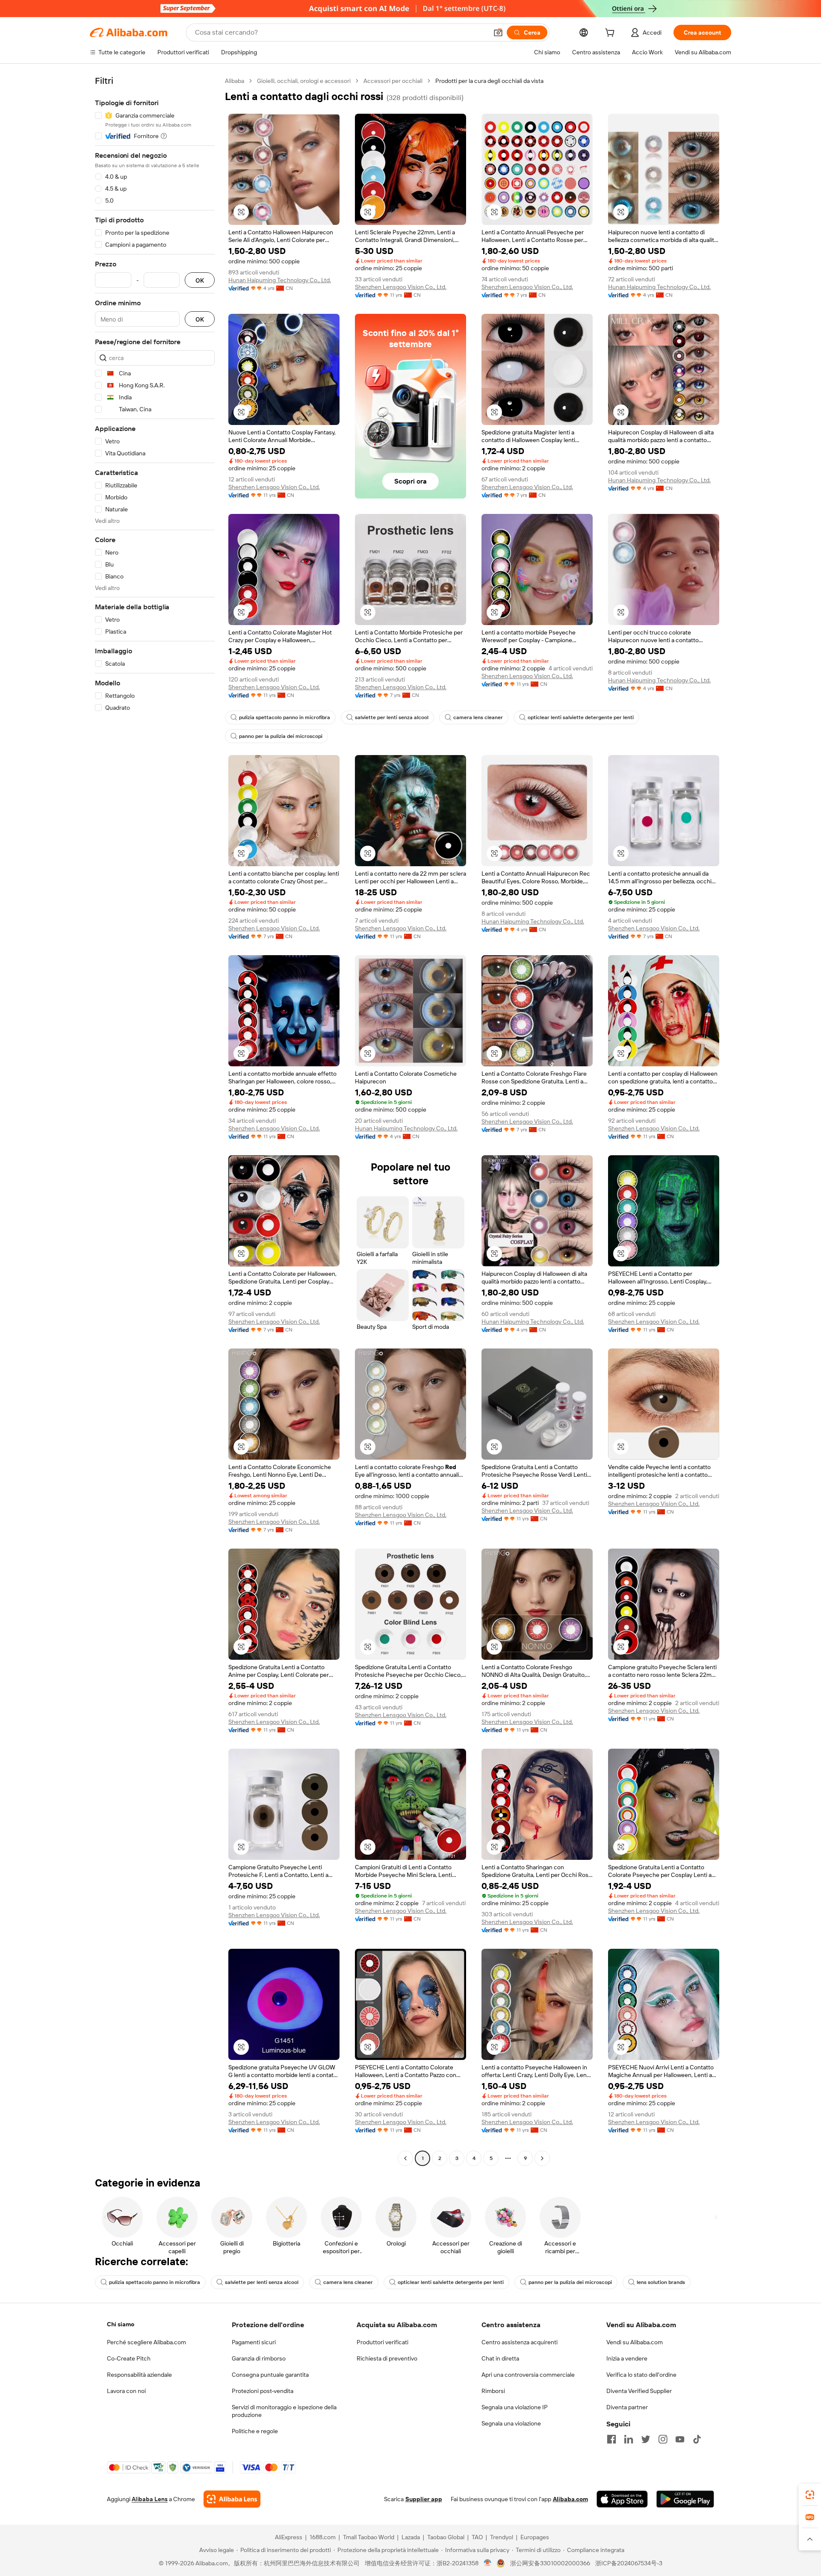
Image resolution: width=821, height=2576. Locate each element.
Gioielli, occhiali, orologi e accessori (304, 81)
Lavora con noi (126, 2391)
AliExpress (289, 2537)
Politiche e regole (255, 2431)
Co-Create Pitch (129, 2358)
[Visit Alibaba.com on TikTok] (697, 2439)
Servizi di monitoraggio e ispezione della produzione (284, 2411)
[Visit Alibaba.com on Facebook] (611, 2439)
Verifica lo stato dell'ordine (641, 2375)
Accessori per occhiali (393, 81)
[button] (498, 32)
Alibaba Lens (150, 2499)
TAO (477, 2537)
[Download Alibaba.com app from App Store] (622, 2499)
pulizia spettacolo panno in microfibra (285, 717)
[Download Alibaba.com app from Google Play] (685, 2499)
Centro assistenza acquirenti (520, 2342)
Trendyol (502, 2537)
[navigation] (155, 1121)
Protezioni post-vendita (263, 2391)
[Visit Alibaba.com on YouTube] (680, 2439)
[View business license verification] (488, 2563)
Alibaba (235, 81)
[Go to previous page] (405, 2158)
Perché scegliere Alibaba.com (146, 2342)
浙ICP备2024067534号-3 (629, 2563)
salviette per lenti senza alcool (392, 717)
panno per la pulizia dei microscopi (281, 736)
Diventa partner (627, 2407)
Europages (535, 2537)
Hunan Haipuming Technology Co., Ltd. (280, 280)
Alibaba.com (570, 2499)
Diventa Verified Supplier (639, 2391)
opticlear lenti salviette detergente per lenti (581, 717)
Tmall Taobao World (369, 2537)
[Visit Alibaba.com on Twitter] (646, 2439)
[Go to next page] (542, 2158)
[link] (810, 2495)
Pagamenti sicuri (254, 2342)
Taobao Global (446, 2537)
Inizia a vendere (627, 2358)
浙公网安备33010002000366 (550, 2563)
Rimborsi (493, 2391)
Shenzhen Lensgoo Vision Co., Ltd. (401, 287)
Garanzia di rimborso (259, 2358)
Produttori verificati (382, 2342)
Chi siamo (121, 2324)
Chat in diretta (500, 2358)
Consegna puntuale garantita (270, 2375)
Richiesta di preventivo (387, 2358)
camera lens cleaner (478, 717)
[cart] (611, 34)
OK (200, 280)
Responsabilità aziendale (139, 2375)
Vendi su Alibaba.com (635, 2342)
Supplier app (424, 2499)
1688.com (323, 2537)
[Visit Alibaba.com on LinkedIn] (629, 2439)
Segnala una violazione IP (515, 2407)
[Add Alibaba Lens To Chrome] (232, 2499)
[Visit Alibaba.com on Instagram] (663, 2439)
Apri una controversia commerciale (528, 2375)
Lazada (411, 2537)
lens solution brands (661, 2282)
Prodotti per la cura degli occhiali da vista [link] (489, 81)
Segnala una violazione (511, 2423)
